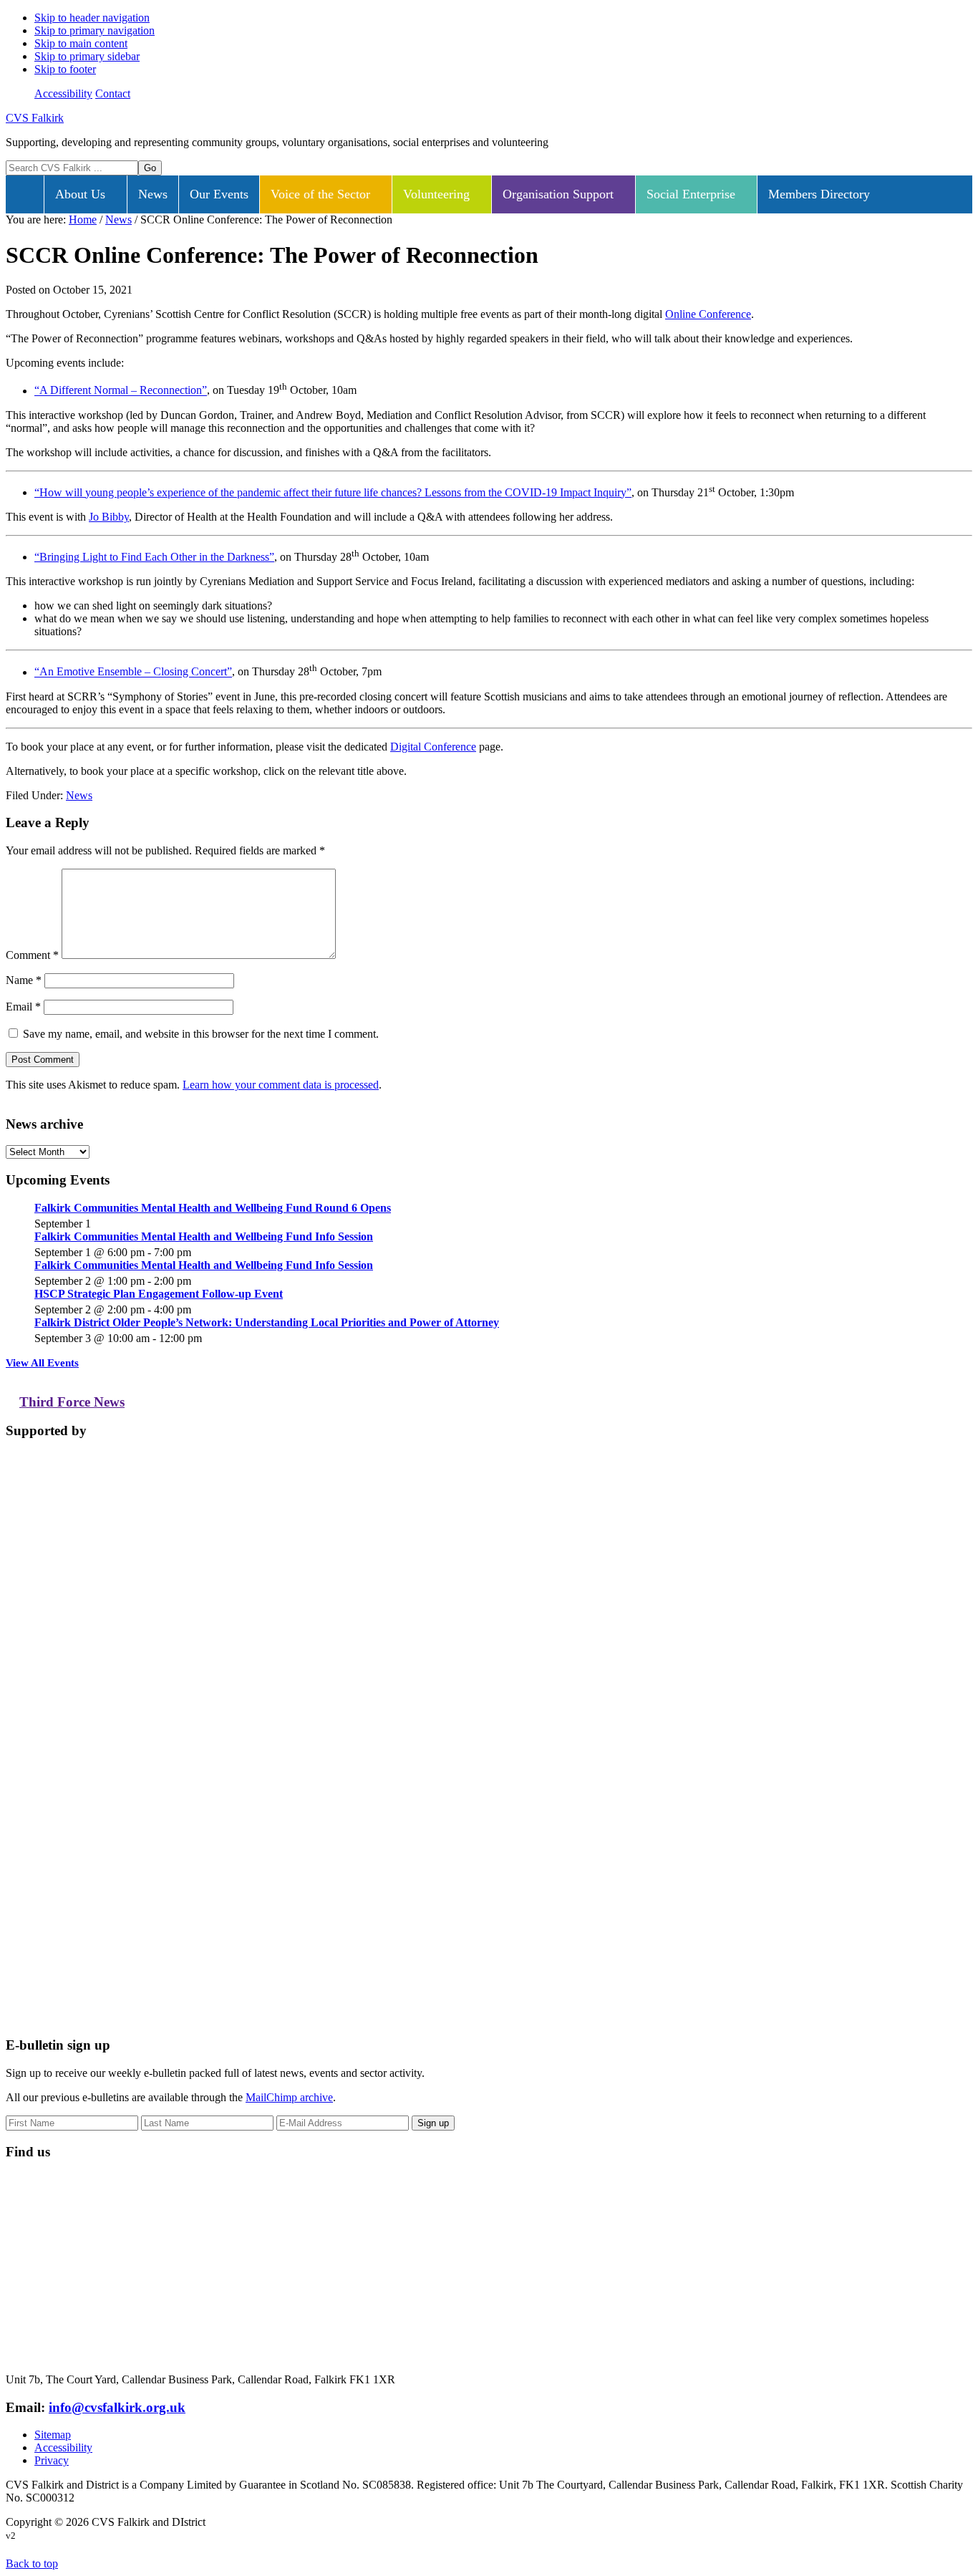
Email (23, 1007)
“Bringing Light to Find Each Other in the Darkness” (154, 557)
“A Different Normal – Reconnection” (121, 391)
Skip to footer (65, 69)
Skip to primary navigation (95, 30)
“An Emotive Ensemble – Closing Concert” (133, 672)
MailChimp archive (289, 2097)
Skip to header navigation (92, 18)
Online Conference (708, 314)
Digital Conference (433, 747)
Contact (113, 93)
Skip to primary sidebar (87, 56)
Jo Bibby (109, 517)
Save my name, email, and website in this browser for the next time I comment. (201, 1034)
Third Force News (72, 1402)
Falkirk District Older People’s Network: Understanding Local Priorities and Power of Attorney (267, 1322)
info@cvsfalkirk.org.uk (117, 2407)
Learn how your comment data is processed (281, 1085)
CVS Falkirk (35, 118)
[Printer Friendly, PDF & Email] (903, 799)
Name (24, 980)
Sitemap (53, 2435)
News (79, 795)
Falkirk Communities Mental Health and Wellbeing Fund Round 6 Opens (213, 1208)
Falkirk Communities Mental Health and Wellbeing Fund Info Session (204, 1236)
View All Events (42, 1363)
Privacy (52, 2460)
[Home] (25, 194)
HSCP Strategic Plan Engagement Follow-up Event (159, 1294)
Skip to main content (81, 43)
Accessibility (63, 93)
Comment (32, 955)
